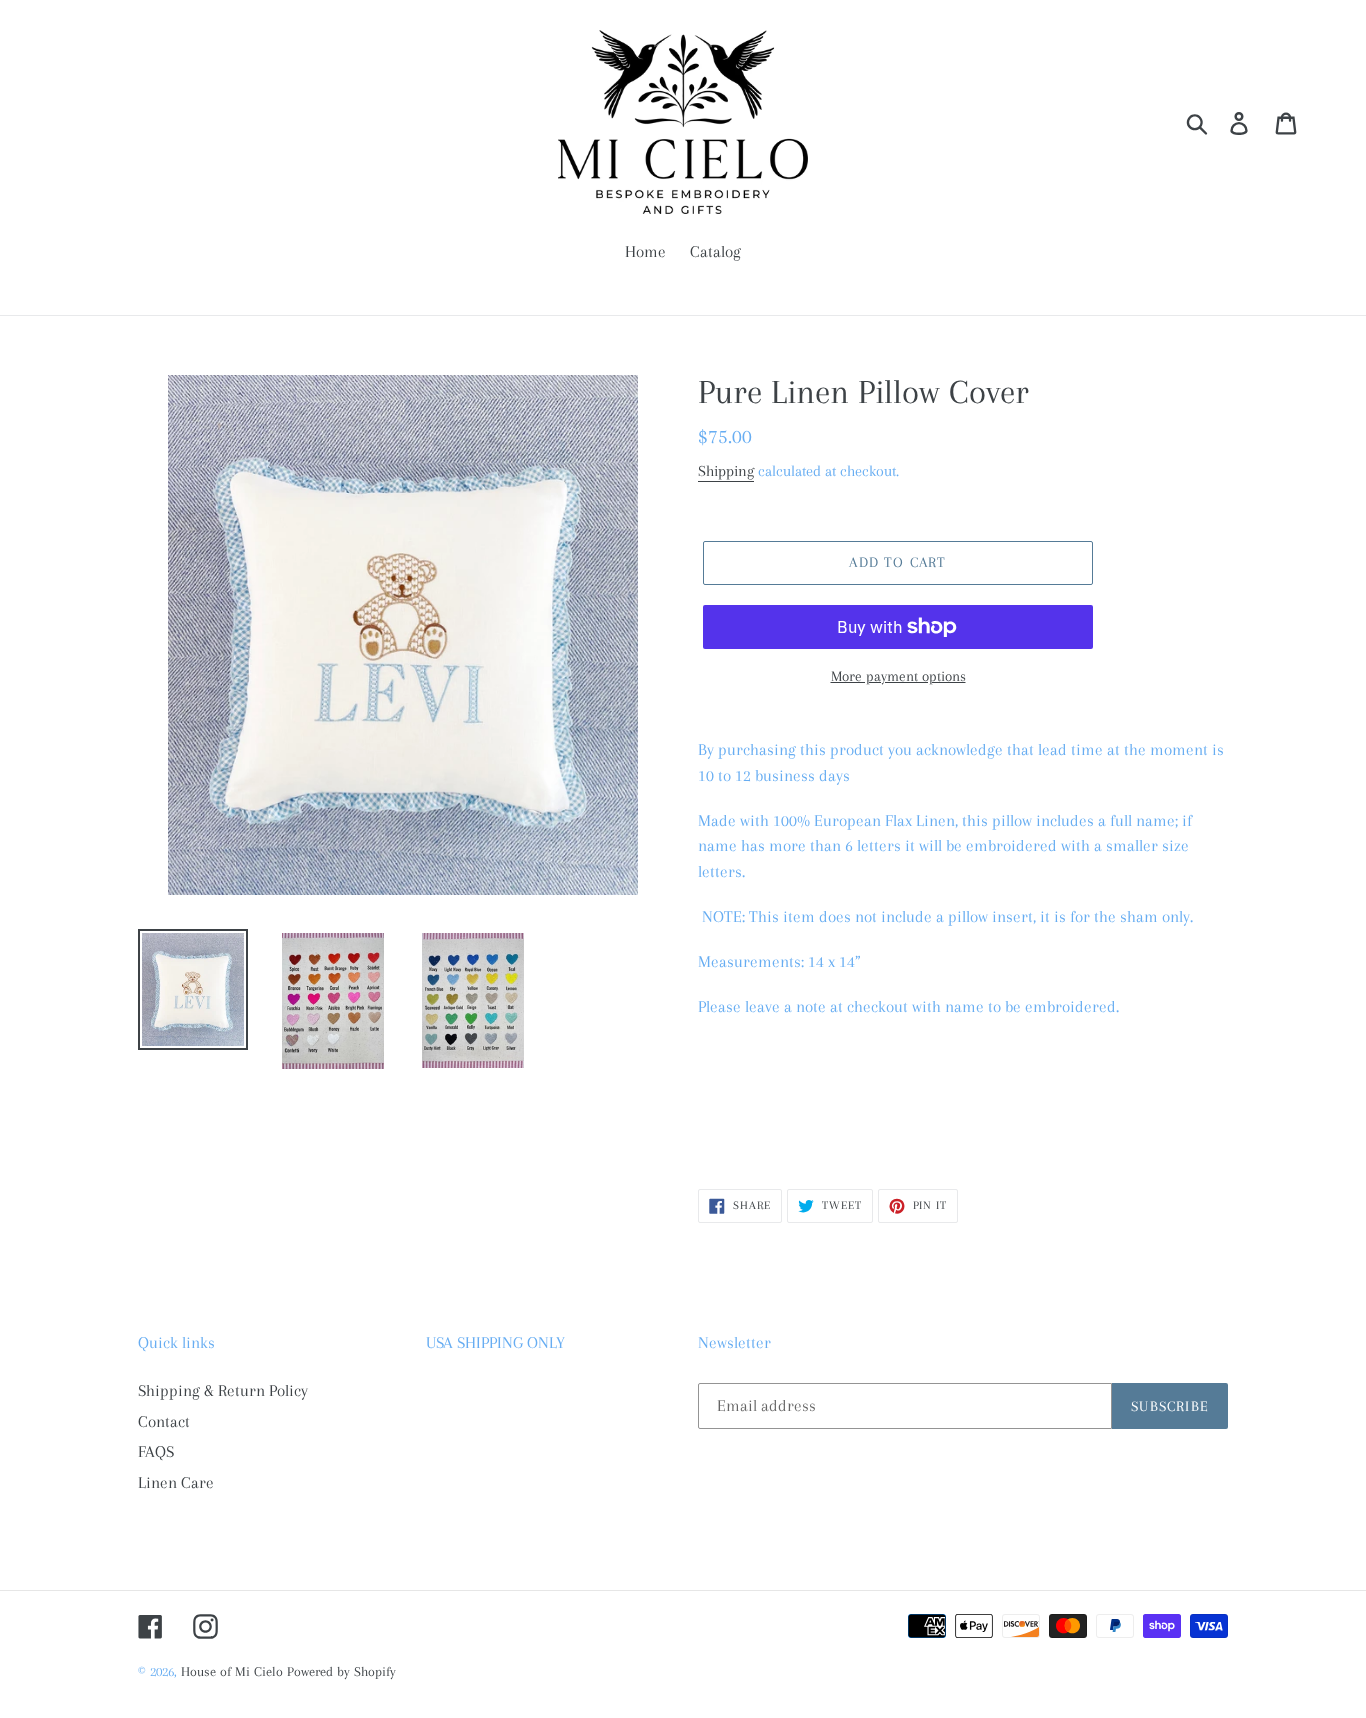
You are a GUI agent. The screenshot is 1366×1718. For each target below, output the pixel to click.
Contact (164, 1421)
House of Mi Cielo (232, 1671)
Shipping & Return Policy (223, 1390)
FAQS (156, 1451)
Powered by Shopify (341, 1671)
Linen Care (176, 1482)
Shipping (726, 471)
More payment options (898, 676)
